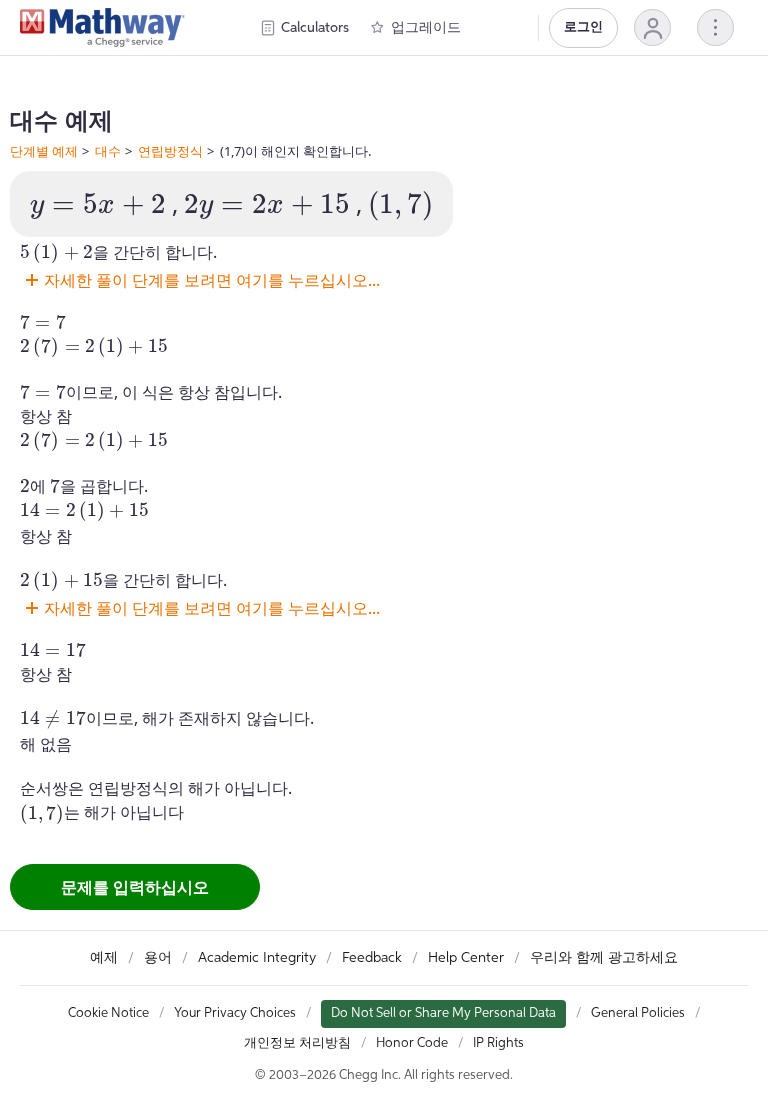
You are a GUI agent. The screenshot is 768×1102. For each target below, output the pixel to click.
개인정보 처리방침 (297, 1043)
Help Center (466, 958)
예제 (104, 958)
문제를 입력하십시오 (135, 887)
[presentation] (98, 206)
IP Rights (498, 1043)
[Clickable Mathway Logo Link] (102, 28)
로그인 (583, 27)
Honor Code (412, 1043)
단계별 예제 (44, 151)
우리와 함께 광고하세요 (604, 958)
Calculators (315, 28)
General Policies (638, 1013)
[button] (652, 27)
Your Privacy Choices (235, 1013)
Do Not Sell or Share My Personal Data (443, 1013)
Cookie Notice (108, 1013)
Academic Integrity (257, 958)
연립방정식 (170, 151)
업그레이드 (426, 28)
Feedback (372, 958)
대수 (108, 151)
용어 (158, 958)
